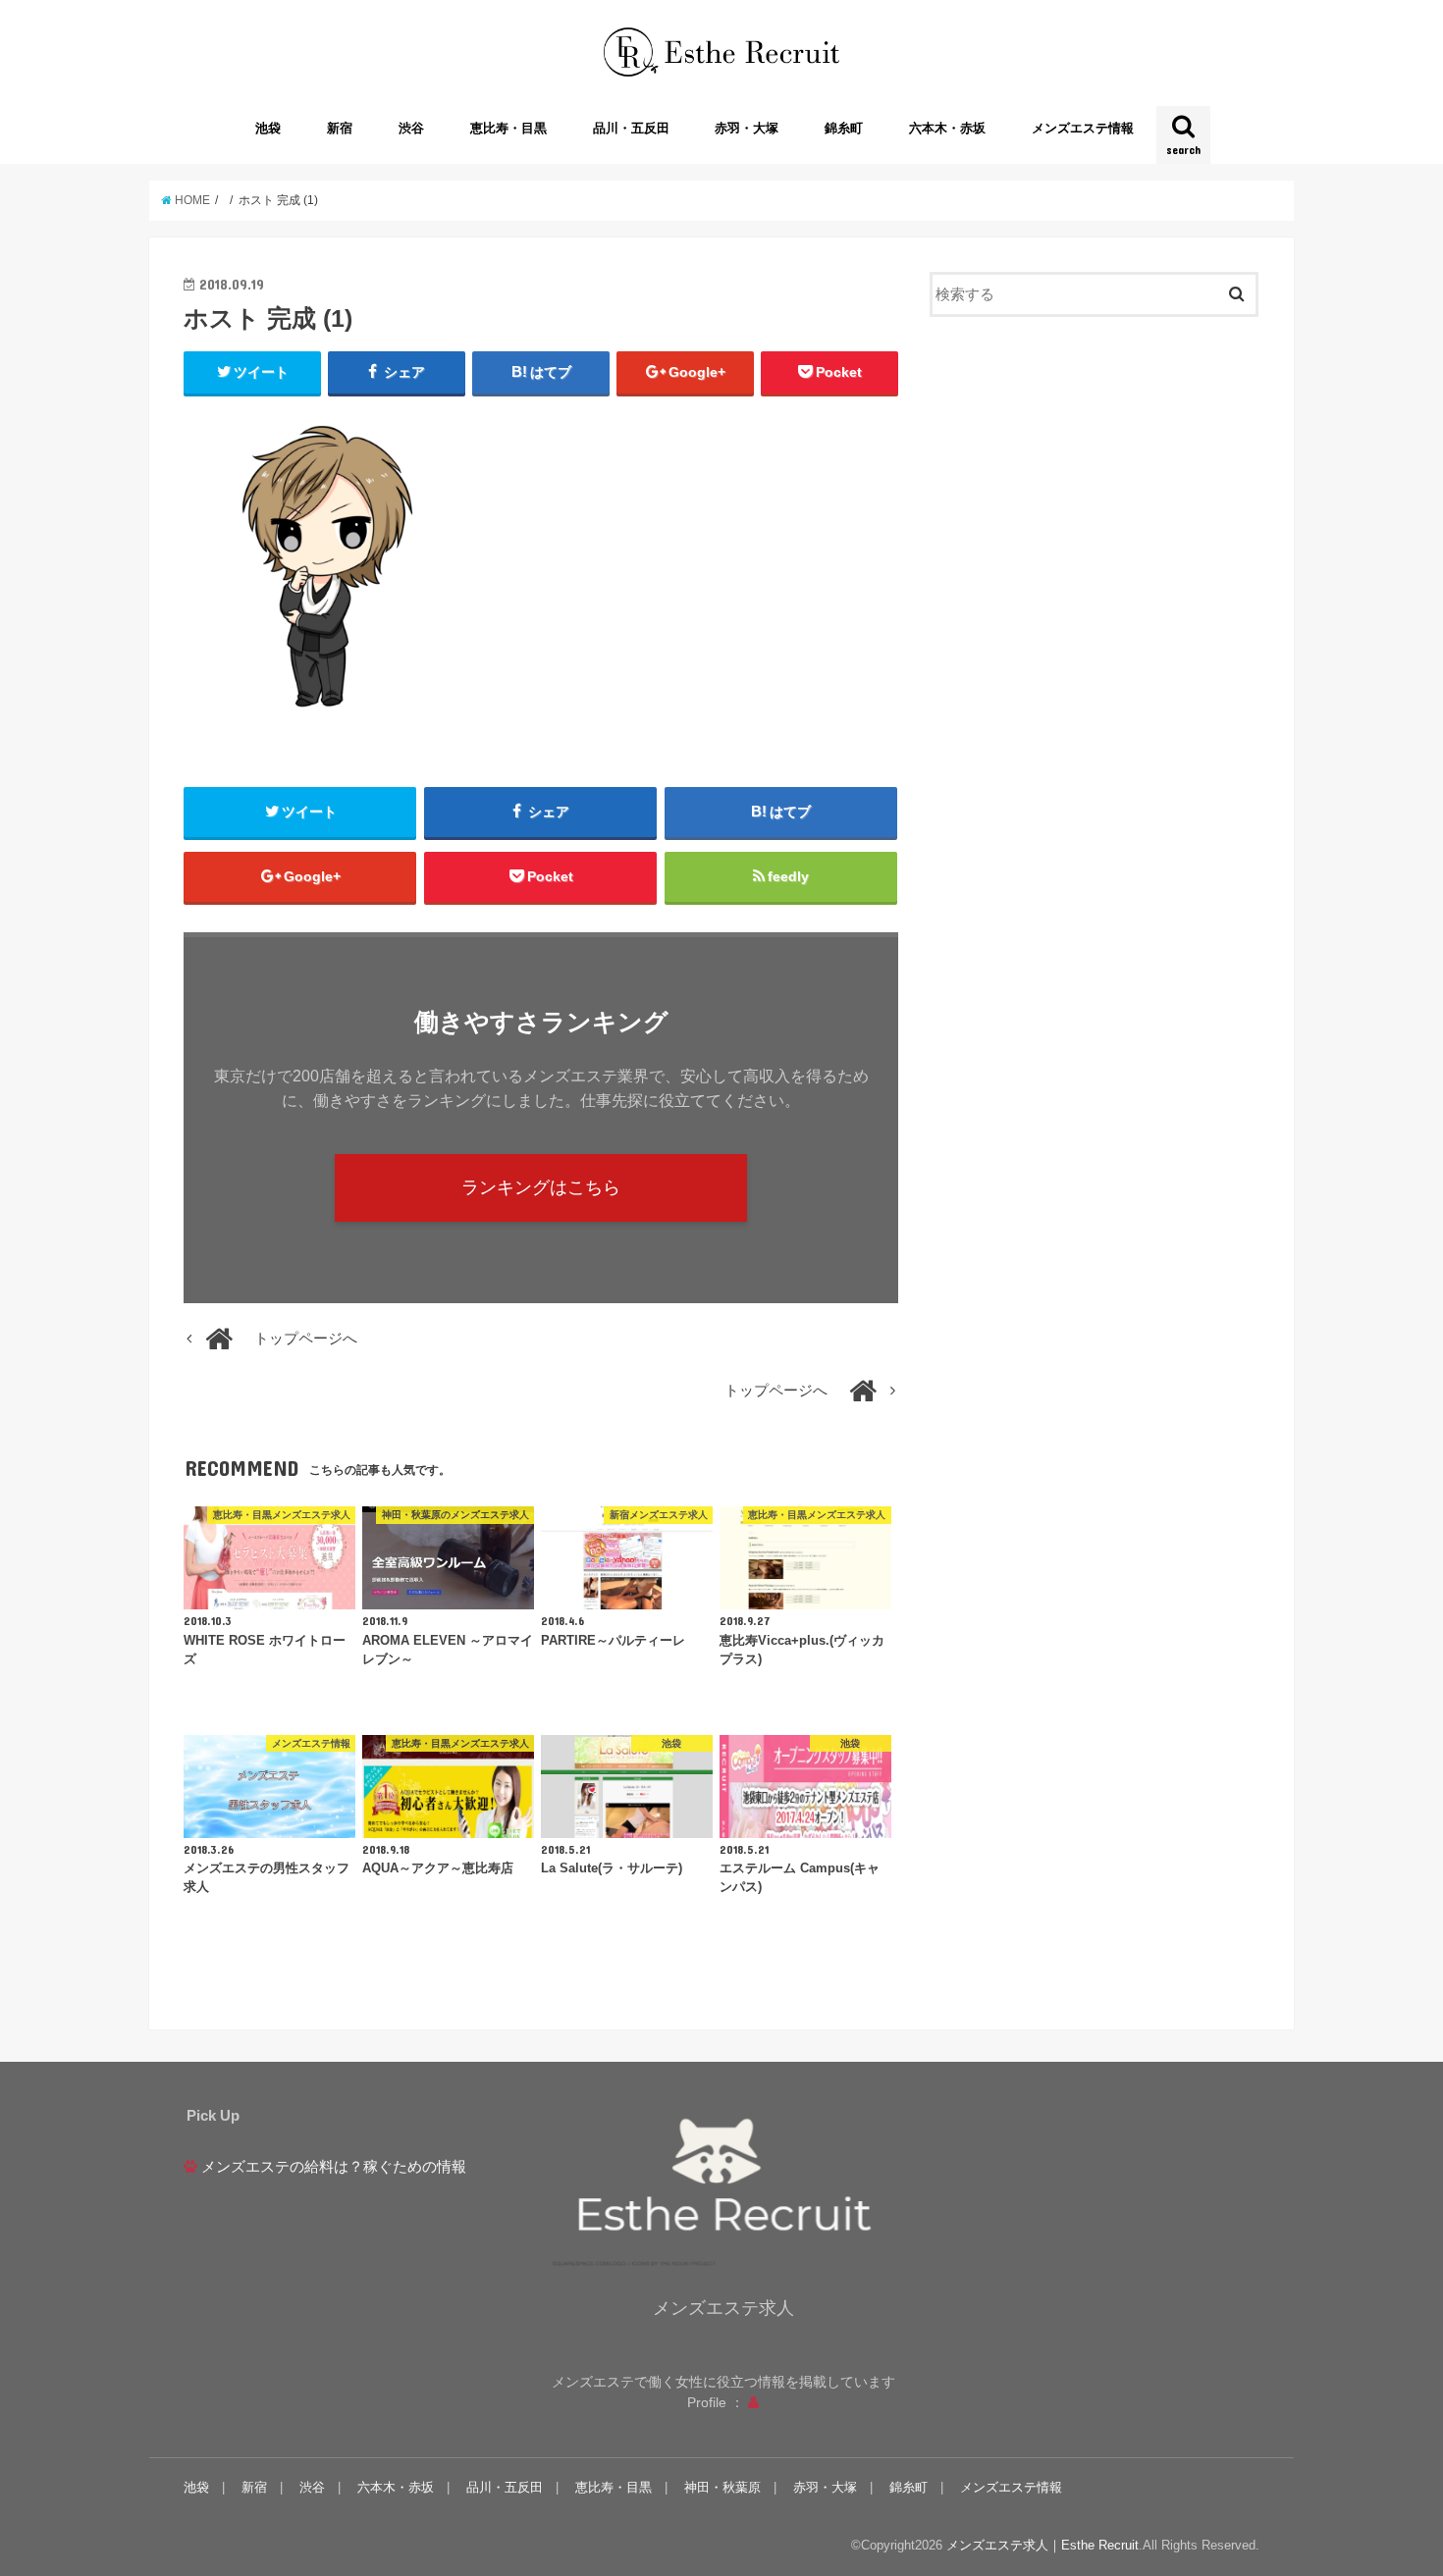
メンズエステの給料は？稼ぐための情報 (334, 2167)
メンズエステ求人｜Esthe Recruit (1042, 2545)
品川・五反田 (631, 128)
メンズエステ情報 (1083, 128)
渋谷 (411, 128)
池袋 (268, 128)
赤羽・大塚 (747, 128)
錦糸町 (844, 128)
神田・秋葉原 (722, 2487)
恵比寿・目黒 (508, 128)
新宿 (340, 128)
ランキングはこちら (541, 1187)
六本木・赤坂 (947, 128)
